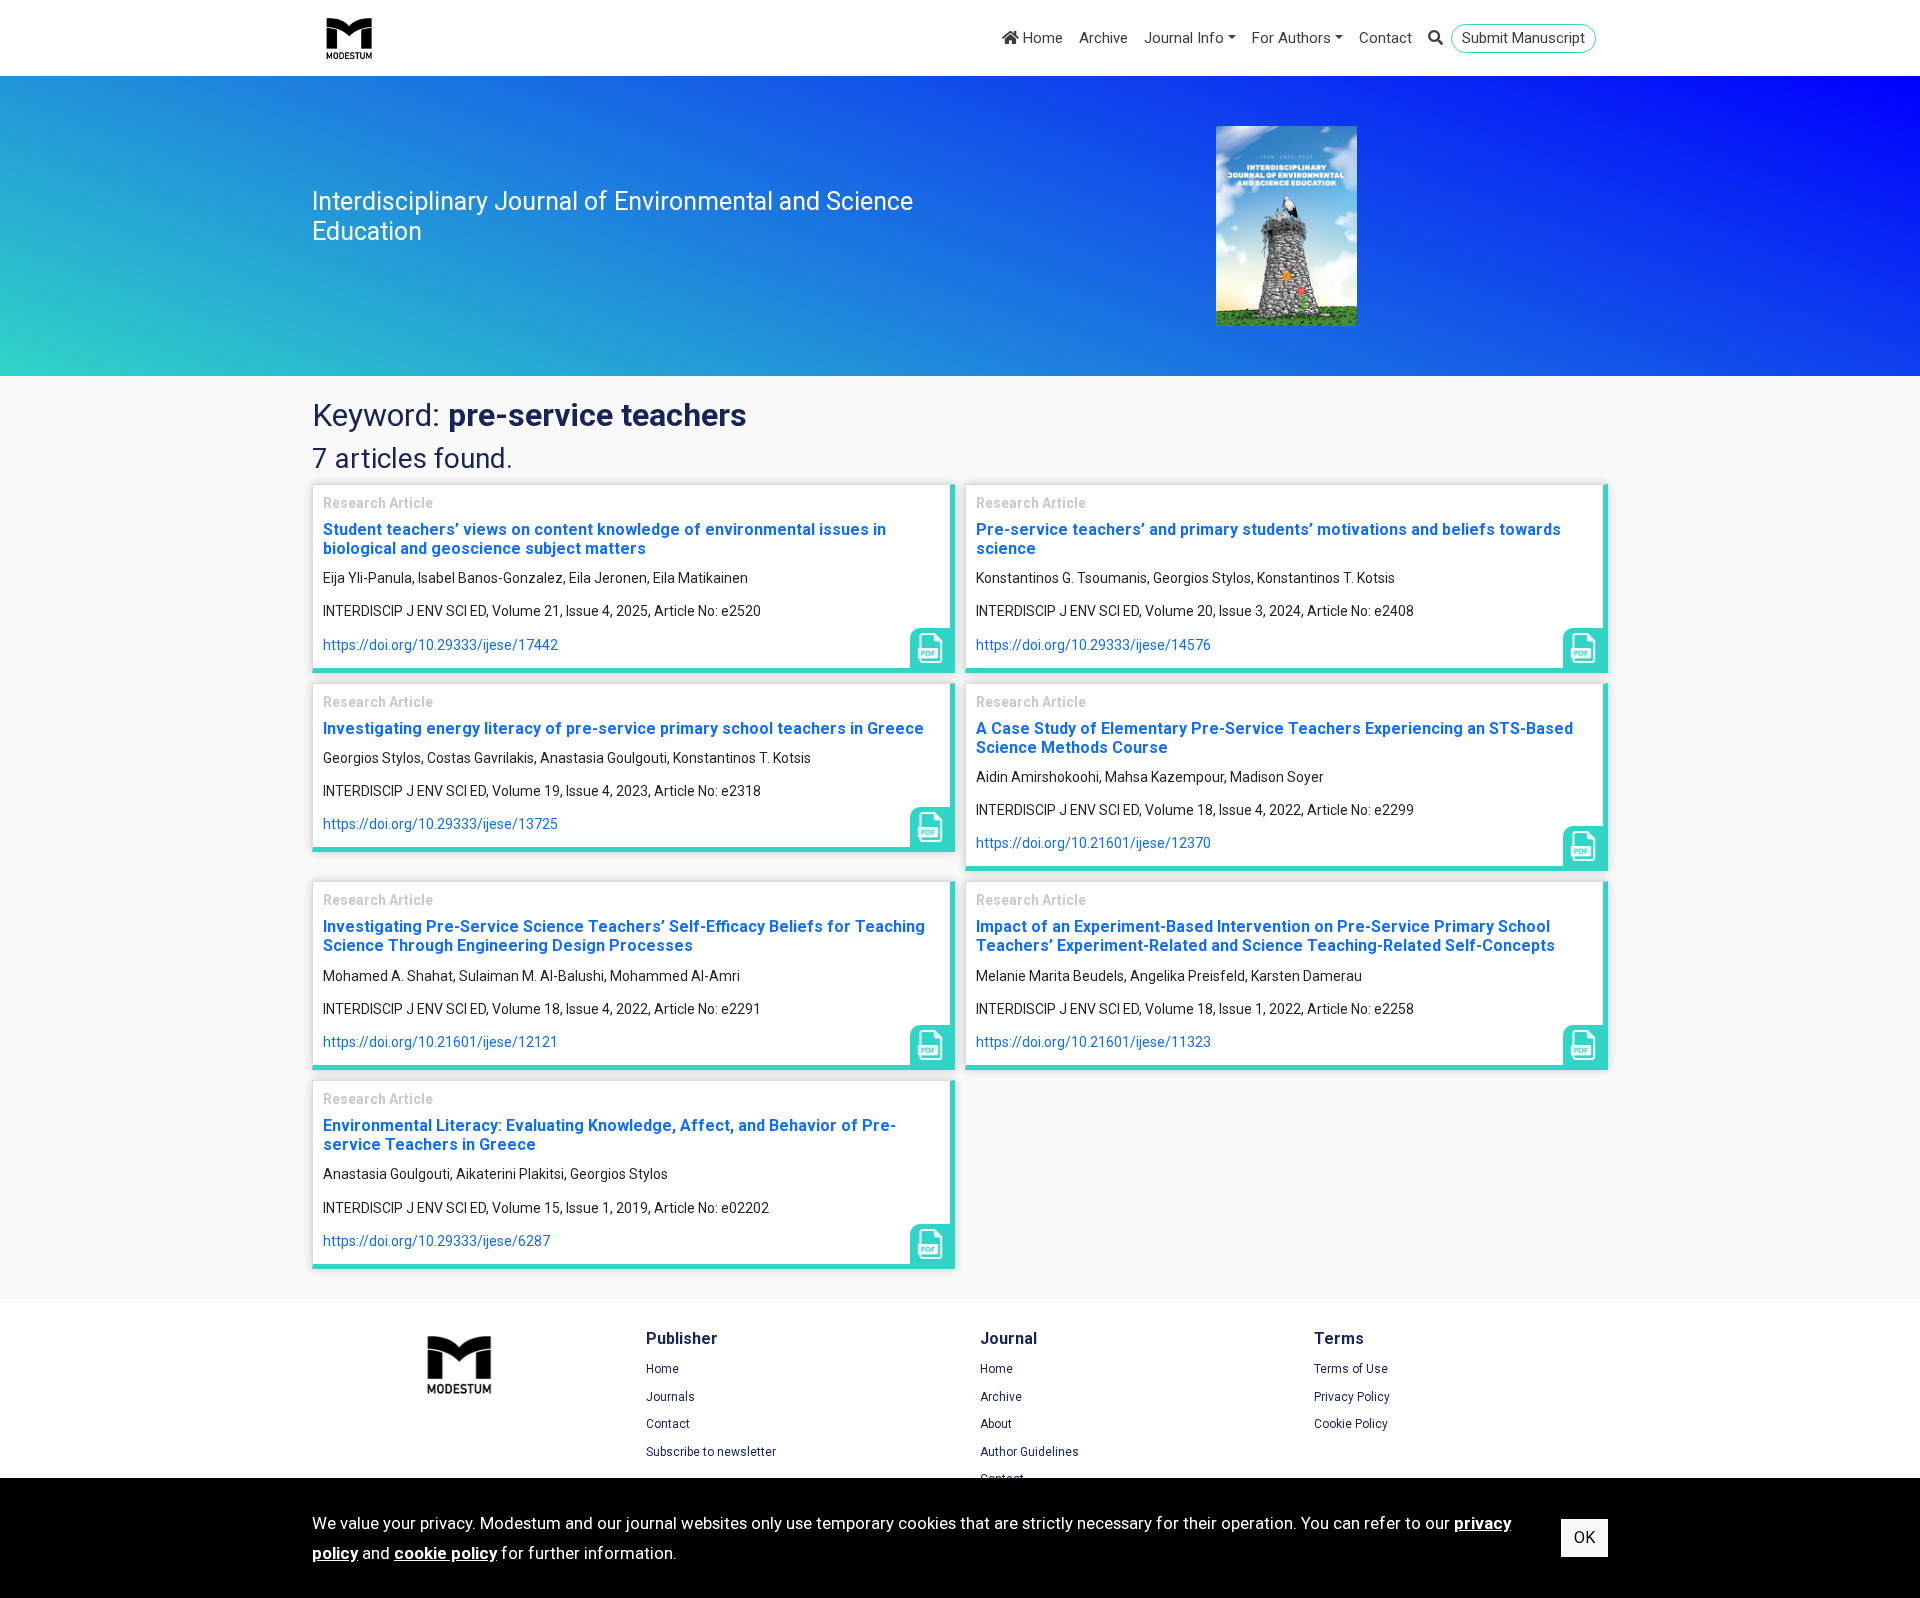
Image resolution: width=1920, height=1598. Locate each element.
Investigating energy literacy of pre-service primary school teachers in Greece (623, 728)
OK (1584, 1537)
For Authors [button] (1291, 38)
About (996, 1424)
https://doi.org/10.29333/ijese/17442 (440, 645)
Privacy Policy (1352, 1397)
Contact (1385, 38)
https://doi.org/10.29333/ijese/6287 (436, 1241)
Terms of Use (1351, 1369)
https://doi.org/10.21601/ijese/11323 (1093, 1042)
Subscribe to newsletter (711, 1452)
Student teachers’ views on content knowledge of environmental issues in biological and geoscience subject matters (604, 539)
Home (1041, 38)
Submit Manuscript (1523, 38)
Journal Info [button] (1184, 38)
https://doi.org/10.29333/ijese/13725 (440, 824)
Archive (1103, 38)
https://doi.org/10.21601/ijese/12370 (1093, 843)
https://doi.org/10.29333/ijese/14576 (1093, 645)
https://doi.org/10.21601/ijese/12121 (440, 1042)
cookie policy (445, 1553)
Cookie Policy (1351, 1424)
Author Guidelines (1029, 1452)
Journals (670, 1397)
